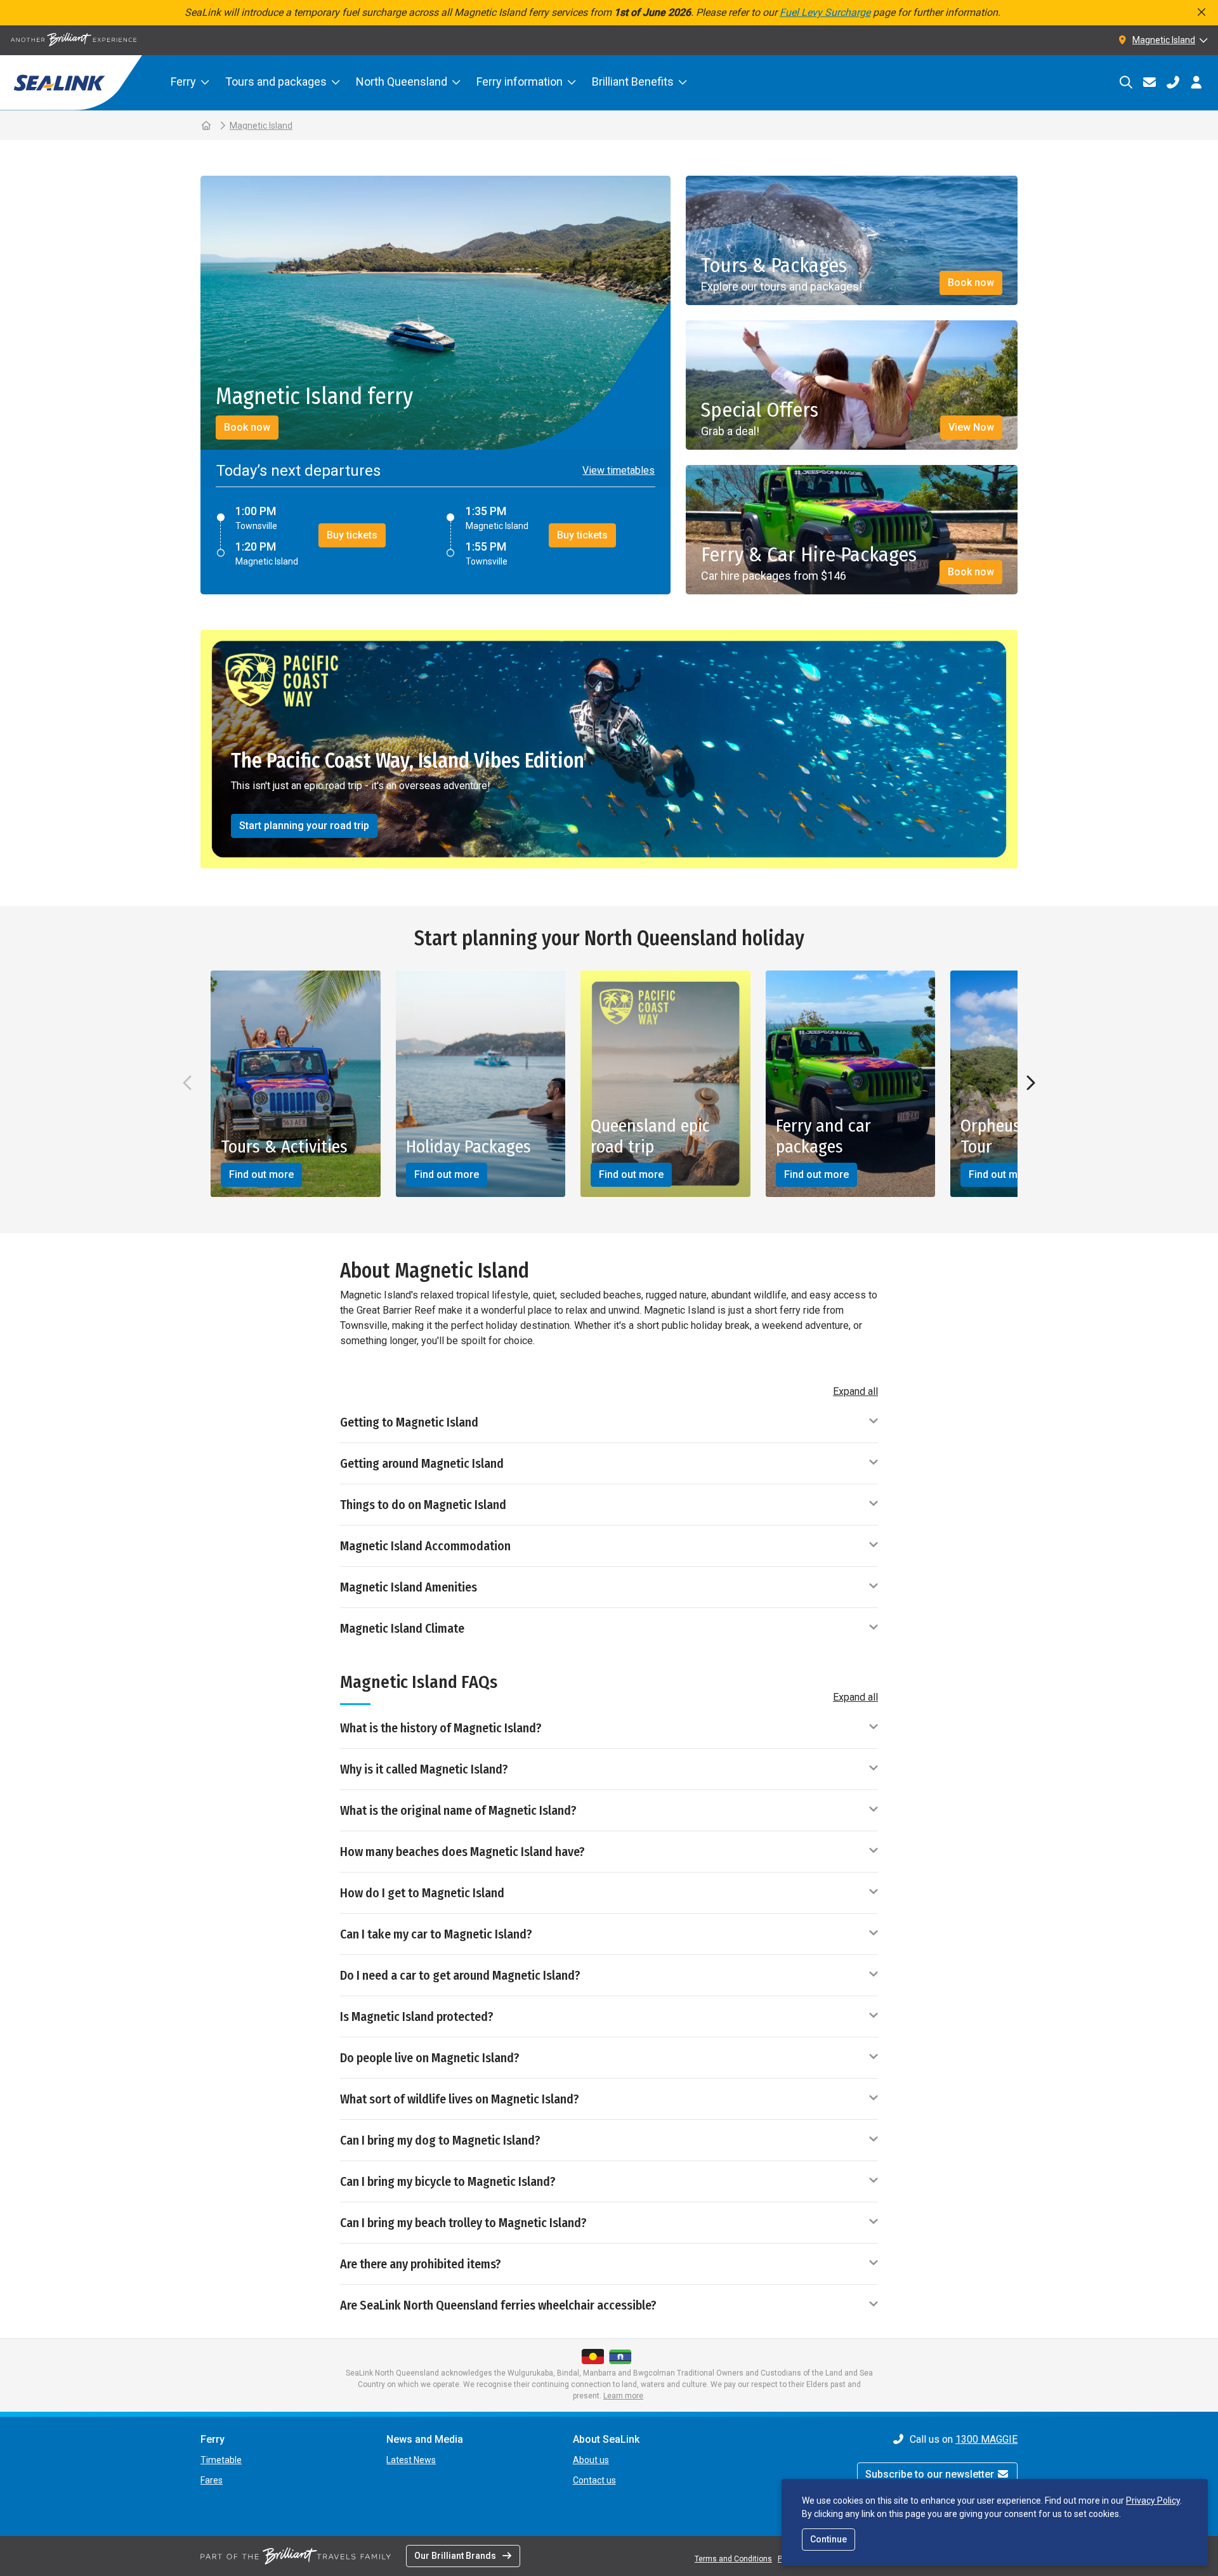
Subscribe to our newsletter (931, 2474)
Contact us (594, 2480)
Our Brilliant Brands (455, 2556)
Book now (247, 427)
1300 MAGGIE (986, 2439)
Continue (828, 2539)
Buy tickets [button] (352, 535)
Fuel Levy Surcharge (825, 12)
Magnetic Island (261, 126)
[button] (615, 471)
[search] (1126, 82)
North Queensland (402, 82)
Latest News (411, 2460)
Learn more (623, 2396)
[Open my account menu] (1196, 82)
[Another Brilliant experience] (74, 40)
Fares (212, 2480)
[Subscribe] (1149, 82)
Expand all (855, 1391)
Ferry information (520, 82)
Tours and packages (276, 82)
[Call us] (1173, 82)
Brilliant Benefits (633, 82)
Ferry (183, 82)
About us (591, 2460)
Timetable (221, 2460)
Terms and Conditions (733, 2559)
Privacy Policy (1153, 2501)
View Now (971, 427)
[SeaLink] (71, 83)
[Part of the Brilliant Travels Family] (296, 2556)
